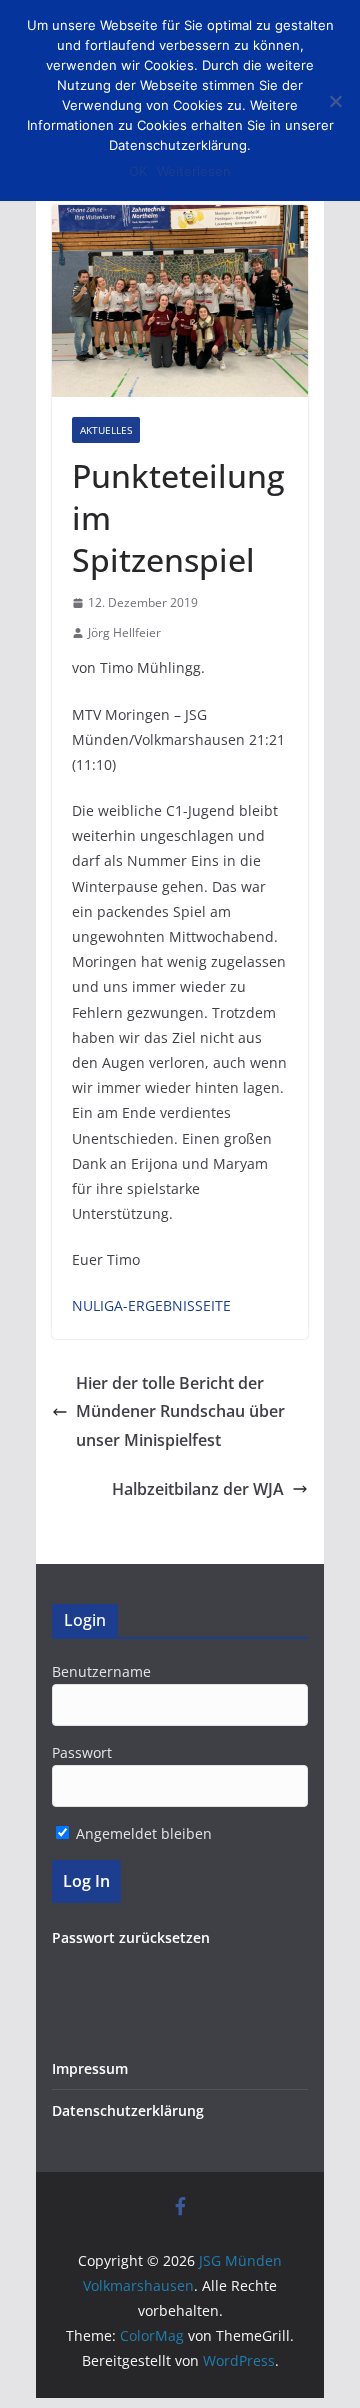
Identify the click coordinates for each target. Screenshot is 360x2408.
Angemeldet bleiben (142, 1833)
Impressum (90, 2068)
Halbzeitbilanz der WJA (198, 1489)
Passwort (82, 1752)
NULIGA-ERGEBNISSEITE (151, 1305)
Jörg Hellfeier (124, 632)
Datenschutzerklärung (128, 2110)
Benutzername (101, 1671)
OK (138, 171)
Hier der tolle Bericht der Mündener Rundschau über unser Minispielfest (180, 1412)
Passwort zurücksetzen (131, 1937)
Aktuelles (106, 430)
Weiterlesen (194, 171)
